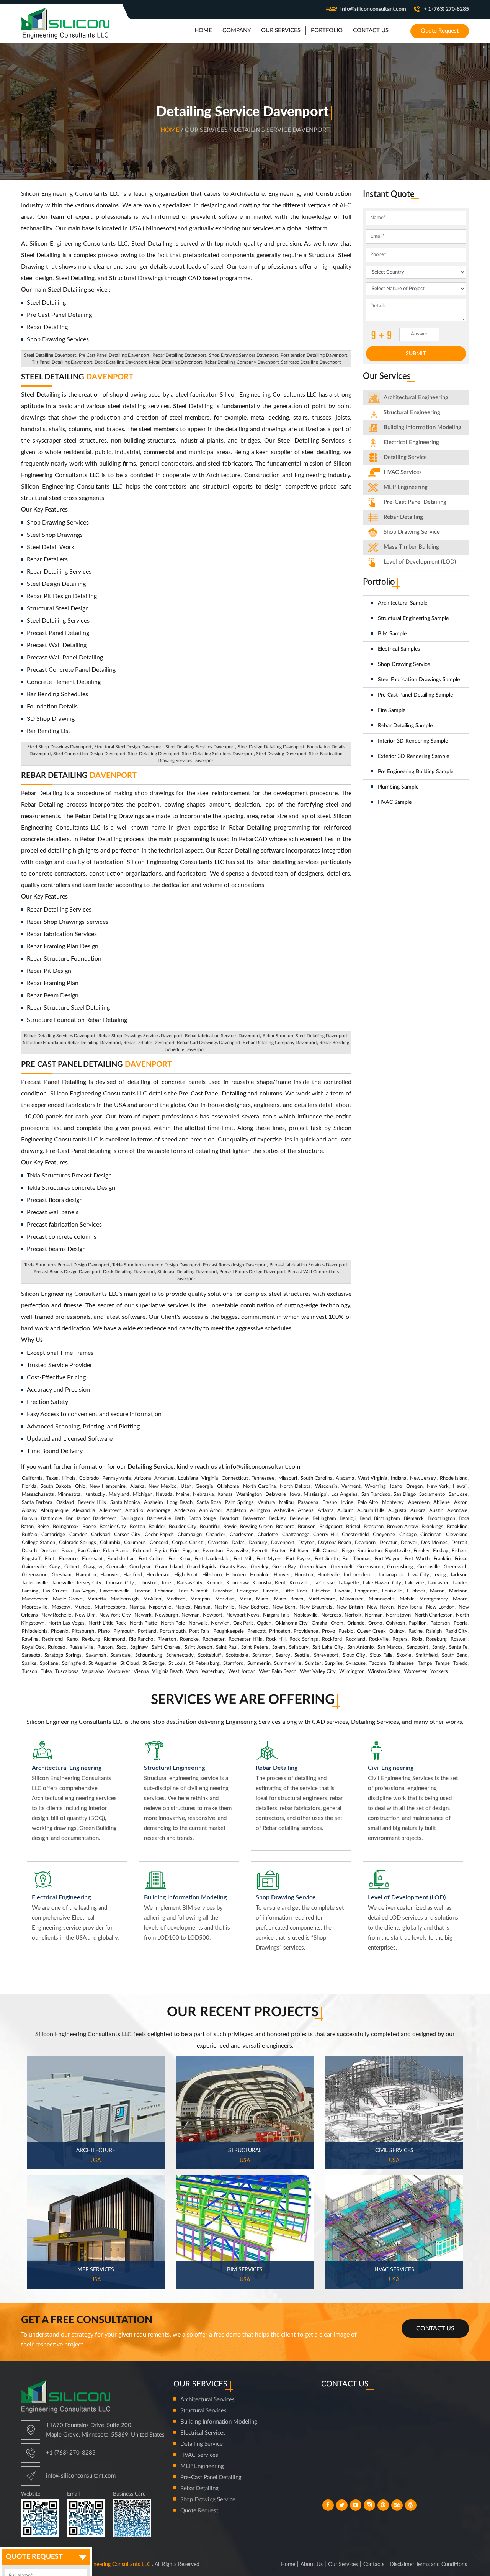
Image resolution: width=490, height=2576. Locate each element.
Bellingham (324, 1519)
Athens (306, 1511)
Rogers (400, 1639)
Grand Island (169, 1567)
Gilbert (72, 1567)
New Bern (284, 1607)
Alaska (137, 1486)
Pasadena (308, 1503)
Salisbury (299, 1647)
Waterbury (213, 1672)
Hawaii (460, 1486)
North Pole (173, 1623)
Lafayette (349, 1583)
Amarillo (134, 1511)
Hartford (133, 1575)
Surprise (334, 1663)
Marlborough (125, 1599)
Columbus (135, 1543)
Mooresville (35, 1607)
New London (440, 1607)
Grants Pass (233, 1567)
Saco (121, 1647)
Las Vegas (84, 1591)
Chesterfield (355, 1535)
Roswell (459, 1639)
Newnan (190, 1615)
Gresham (62, 1575)
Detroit (459, 1543)
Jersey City (89, 1583)
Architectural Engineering (416, 398)
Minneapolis (382, 1599)
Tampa (425, 1663)
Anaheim (154, 1503)
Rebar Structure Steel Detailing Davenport (305, 1036)
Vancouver (119, 1672)
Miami (263, 1599)
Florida (29, 1486)
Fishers (460, 1551)
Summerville (288, 1663)
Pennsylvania (116, 1478)
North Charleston (434, 1615)
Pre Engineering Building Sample (416, 772)
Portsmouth (173, 1631)
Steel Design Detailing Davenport (271, 747)
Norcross (331, 1615)
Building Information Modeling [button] (422, 427)
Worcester (415, 1672)
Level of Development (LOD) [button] (420, 562)
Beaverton (254, 1519)
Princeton (280, 1631)
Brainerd (285, 1527)
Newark (143, 1615)
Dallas (238, 1543)
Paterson (440, 1623)
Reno (72, 1639)
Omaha (319, 1623)
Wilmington (352, 1672)
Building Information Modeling (219, 2422)
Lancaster (438, 1583)
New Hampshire (108, 1486)
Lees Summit (193, 1591)
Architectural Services (207, 2400)
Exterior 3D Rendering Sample (413, 756)
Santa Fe (458, 1647)
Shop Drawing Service (404, 664)
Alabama (345, 1478)
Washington (249, 1495)
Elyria (160, 1551)
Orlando (356, 1623)
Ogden (264, 1623)
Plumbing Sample (398, 787)
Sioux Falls (381, 1655)
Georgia (204, 1486)
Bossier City (113, 1527)
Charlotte (268, 1535)
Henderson (158, 1575)
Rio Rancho (141, 1639)
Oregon (414, 1486)
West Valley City (318, 1672)
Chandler (216, 1535)
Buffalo (29, 1535)
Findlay (441, 1551)
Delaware (276, 1495)
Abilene (442, 1503)
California (32, 1478)
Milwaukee (352, 1599)
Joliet (167, 1583)
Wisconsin (326, 1486)
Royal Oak (33, 1647)
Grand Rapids (201, 1567)
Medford (176, 1599)
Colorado (89, 1478)
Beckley (277, 1519)
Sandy (439, 1647)
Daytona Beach (335, 1543)
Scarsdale (120, 1655)
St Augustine (102, 1663)
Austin (436, 1511)
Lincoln (271, 1591)
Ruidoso (56, 1647)
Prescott (256, 1631)
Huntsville (328, 1575)
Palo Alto (368, 1503)
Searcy (283, 1655)
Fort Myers (269, 1559)
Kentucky (95, 1495)
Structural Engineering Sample (413, 618)
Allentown (110, 1511)
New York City (115, 1615)
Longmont (366, 1591)
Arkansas (164, 1478)
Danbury (258, 1543)
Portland (147, 1631)
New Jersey (423, 1478)
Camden (78, 1535)
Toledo (460, 1663)
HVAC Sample (395, 802)
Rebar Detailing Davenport (179, 355)
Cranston (218, 1543)
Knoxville (299, 1583)
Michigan (143, 1495)
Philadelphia (35, 1631)
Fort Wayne (388, 1559)
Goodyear (140, 1567)
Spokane (49, 1663)
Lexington (248, 1591)
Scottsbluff (210, 1655)
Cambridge (53, 1535)
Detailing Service (405, 457)
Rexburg (91, 1639)
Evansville (237, 1551)
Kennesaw (238, 1583)
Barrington (132, 1519)
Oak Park (243, 1623)
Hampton (86, 1575)
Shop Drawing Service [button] (412, 532)
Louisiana (188, 1478)
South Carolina (316, 1478)
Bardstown (105, 1519)
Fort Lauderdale (212, 1559)
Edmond (142, 1551)
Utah (186, 1486)
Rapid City (456, 1631)
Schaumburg (149, 1655)
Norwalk (198, 1623)
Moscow (61, 1607)
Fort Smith (326, 1559)
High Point (186, 1575)
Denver (409, 1543)
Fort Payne (298, 1559)
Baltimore (51, 1519)
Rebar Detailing (79, 776)
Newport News (243, 1615)
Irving (440, 1575)
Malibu (286, 1503)
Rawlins (30, 1639)
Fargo (348, 1551)
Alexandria (84, 1511)
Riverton (167, 1639)
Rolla (417, 1639)
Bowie (230, 1527)
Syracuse (356, 1663)
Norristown (398, 1615)
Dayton (306, 1543)
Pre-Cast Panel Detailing (415, 502)
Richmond (114, 1639)
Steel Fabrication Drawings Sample (419, 680)
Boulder (157, 1527)
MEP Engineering (406, 487)
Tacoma (378, 1663)
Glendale (116, 1567)
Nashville (224, 1607)
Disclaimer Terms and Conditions (428, 2565)
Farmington (369, 1551)
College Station (38, 1543)
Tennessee (263, 1478)
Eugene (190, 1551)
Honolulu (260, 1575)
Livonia (343, 1591)
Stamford (233, 1663)
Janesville (62, 1583)
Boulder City (182, 1527)
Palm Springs (239, 1503)
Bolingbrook (66, 1527)
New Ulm (85, 1615)
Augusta (397, 1511)
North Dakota (295, 1486)
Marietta (96, 1599)
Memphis (200, 1599)
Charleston (242, 1535)
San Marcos (390, 1647)
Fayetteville (398, 1551)
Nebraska (203, 1495)
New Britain (350, 1607)
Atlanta (326, 1511)
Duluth (29, 1551)
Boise (43, 1527)
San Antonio (360, 1647)
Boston (137, 1527)
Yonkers (439, 1672)
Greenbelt (342, 1567)
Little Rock (295, 1591)
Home (171, 130)
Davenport (283, 1543)
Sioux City (354, 1655)
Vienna (141, 1672)
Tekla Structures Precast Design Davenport (67, 1265)
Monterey (393, 1503)
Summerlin (259, 1663)
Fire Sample (392, 710)
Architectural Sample (403, 603)
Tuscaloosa (67, 1672)
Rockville (379, 1639)
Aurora (418, 1511)
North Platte (143, 1623)
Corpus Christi (188, 1543)
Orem (337, 1623)
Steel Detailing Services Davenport (200, 747)
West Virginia (373, 1478)
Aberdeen (419, 1503)
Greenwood (35, 1575)
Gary (55, 1567)
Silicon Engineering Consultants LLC (109, 2565)
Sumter (313, 1663)
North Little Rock (107, 1623)
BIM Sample (392, 634)
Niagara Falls (276, 1615)
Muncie (82, 1607)
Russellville (81, 1647)
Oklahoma (228, 1486)
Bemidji (348, 1519)
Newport (213, 1615)
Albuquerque (55, 1511)
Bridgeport (331, 1527)
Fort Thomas (356, 1559)
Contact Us (435, 2328)
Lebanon (164, 1591)
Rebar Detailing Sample (405, 726)
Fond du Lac (121, 1559)
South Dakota (56, 1486)
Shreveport (326, 1655)
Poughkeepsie (229, 1631)
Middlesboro (322, 1599)
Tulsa (46, 1672)
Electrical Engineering (411, 442)
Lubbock (416, 1591)
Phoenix (60, 1631)
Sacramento (432, 1495)
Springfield (73, 1663)
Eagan (68, 1551)
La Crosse (324, 1583)
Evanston (213, 1551)
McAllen (152, 1599)
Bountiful (210, 1527)
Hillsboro (212, 1575)
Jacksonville (35, 1583)
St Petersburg (204, 1663)
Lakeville (415, 1583)
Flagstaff (31, 1559)
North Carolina (259, 1486)
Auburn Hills (371, 1511)
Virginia (210, 1478)
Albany (29, 1511)
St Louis (177, 1663)
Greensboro (370, 1567)
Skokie (404, 1655)
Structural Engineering (412, 412)
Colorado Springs (78, 1543)
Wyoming (375, 1486)
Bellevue (299, 1519)
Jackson (459, 1575)
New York (438, 1486)
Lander (460, 1583)
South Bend (455, 1655)
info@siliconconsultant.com (373, 9)
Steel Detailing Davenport (50, 355)
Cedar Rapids (159, 1535)
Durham (49, 1551)
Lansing (30, 1591)
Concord (159, 1543)
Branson (307, 1527)
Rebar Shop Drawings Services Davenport (140, 1036)
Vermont (351, 1486)
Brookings (432, 1527)
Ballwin (29, 1519)
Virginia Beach (167, 1672)
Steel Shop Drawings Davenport (59, 747)
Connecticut (235, 1478)
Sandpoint (418, 1647)
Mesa (245, 1599)
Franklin (442, 1559)
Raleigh (434, 1631)
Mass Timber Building (411, 547)
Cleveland (457, 1535)
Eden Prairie (116, 1551)
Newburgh (167, 1615)
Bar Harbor (78, 1519)
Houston (304, 1575)
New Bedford (253, 1607)
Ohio (80, 1486)
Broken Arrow (402, 1527)
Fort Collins (151, 1559)
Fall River (299, 1551)
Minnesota (69, 1495)
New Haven (380, 1607)
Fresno (330, 1503)
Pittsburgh (83, 1631)
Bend (365, 1519)
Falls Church (325, 1551)
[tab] (416, 398)
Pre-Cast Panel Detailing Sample (415, 695)
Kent (280, 1583)
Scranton (262, 1655)
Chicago (408, 1535)
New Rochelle (56, 1615)
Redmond (52, 1639)
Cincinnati (431, 1535)
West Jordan (242, 1672)
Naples (183, 1607)
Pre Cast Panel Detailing (96, 1064)
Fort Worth (417, 1559)
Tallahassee (402, 1663)
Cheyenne (384, 1535)
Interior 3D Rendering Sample (413, 741)
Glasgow (93, 1567)
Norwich (220, 1623)
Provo (328, 1631)
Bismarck (414, 1519)
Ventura (266, 1503)
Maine (183, 1495)
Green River (313, 1567)
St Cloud (129, 1663)
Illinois (69, 1478)
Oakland (65, 1503)
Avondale (457, 1511)
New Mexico (163, 1486)
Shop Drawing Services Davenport (243, 355)
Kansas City (190, 1583)
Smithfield (427, 1655)
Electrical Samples (399, 649)
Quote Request (440, 31)
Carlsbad (100, 1535)
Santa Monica (125, 1503)
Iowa (295, 1495)
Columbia (110, 1543)
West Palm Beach (278, 1672)
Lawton (142, 1591)
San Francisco (376, 1495)
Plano (104, 1631)
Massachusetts (38, 1495)
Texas (52, 1478)
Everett (260, 1551)
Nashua (202, 1607)
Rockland (355, 1639)
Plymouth (124, 1631)
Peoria (461, 1623)
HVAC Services (403, 472)
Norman (374, 1615)
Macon (437, 1591)
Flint (50, 1559)
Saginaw (139, 1647)
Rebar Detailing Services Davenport (60, 1036)
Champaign (190, 1535)
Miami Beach (289, 1599)
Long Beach (180, 1503)
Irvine (347, 1503)
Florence (68, 1559)
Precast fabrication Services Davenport (308, 1265)
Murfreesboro (110, 1607)
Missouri (288, 1478)
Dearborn (365, 1543)
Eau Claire (89, 1551)
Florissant (92, 1559)
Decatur (388, 1543)
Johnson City (120, 1583)
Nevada (164, 1495)
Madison (458, 1591)
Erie (174, 1551)
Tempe (443, 1663)
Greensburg (400, 1567)
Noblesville (306, 1615)
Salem (279, 1647)
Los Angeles (344, 1495)
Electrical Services (203, 2433)
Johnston (147, 1583)
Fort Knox (179, 1559)
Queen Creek (371, 1631)
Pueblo (346, 1631)
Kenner (214, 1583)
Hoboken (236, 1575)
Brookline (457, 1527)
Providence (306, 1631)
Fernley (421, 1551)
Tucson (29, 1672)
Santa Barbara (37, 1503)
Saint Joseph (198, 1647)
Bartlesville (159, 1519)
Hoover (282, 1575)
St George (154, 1663)
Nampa (137, 1607)
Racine (416, 1631)
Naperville (160, 1607)
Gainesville (34, 1567)
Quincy (397, 1631)
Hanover (110, 1575)
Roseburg (436, 1639)
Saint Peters (255, 1647)
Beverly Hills (92, 1503)
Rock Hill (276, 1639)
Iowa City (419, 1575)
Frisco (461, 1559)
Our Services (343, 2565)
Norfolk (353, 1615)
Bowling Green (256, 1527)
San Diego (404, 1495)
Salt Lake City (328, 1647)
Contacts (374, 2565)
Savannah (96, 1655)
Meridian (225, 1599)
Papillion (417, 1623)
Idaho (396, 1486)
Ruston (105, 1647)
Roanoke (189, 1639)
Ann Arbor (211, 1511)
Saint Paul (227, 1647)
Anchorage (159, 1511)
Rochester (214, 1639)
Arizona (143, 1478)
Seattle (302, 1655)
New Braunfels (316, 1607)
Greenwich (456, 1567)
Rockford (332, 1639)
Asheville (284, 1511)
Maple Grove (68, 1599)
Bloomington (441, 1519)
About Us (312, 2565)
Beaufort (229, 1519)
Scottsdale (237, 1655)
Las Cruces (55, 1591)
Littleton (321, 1591)
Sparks (29, 1663)
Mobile (407, 1599)
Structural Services (203, 2411)
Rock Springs (304, 1639)
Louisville (392, 1591)
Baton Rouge (202, 1519)
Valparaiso (93, 1672)
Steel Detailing (77, 377)
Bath (180, 1519)
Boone (89, 1527)
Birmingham (387, 1519)
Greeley (260, 1567)
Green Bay (284, 1567)
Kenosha (262, 1583)
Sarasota (31, 1655)
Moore (460, 1599)
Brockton (374, 1527)
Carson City (127, 1535)
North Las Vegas (66, 1623)
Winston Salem (384, 1672)
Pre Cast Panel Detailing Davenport (114, 355)
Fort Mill (243, 1559)
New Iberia (410, 1607)
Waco (192, 1672)
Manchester (35, 1599)
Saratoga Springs (63, 1655)
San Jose (458, 1495)
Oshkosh (395, 1623)
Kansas (225, 1495)
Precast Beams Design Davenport (67, 1272)
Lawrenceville (115, 1591)
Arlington (260, 1511)
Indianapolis (391, 1575)
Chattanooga (296, 1535)
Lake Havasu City (382, 1583)
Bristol (353, 1527)
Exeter (279, 1551)
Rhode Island (454, 1478)
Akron (461, 1503)
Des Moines (434, 1543)
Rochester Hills (245, 1639)
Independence (359, 1575)
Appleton (236, 1511)
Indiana (399, 1478)
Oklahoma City (292, 1623)
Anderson (185, 1511)
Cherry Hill (325, 1535)
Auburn (345, 1511)
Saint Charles (166, 1647)
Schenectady (180, 1655)
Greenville (429, 1567)
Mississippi (315, 1495)
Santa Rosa (209, 1503)
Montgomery (434, 1599)
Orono (375, 1623)
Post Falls (199, 1631)
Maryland (119, 1495)
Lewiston (222, 1591)
